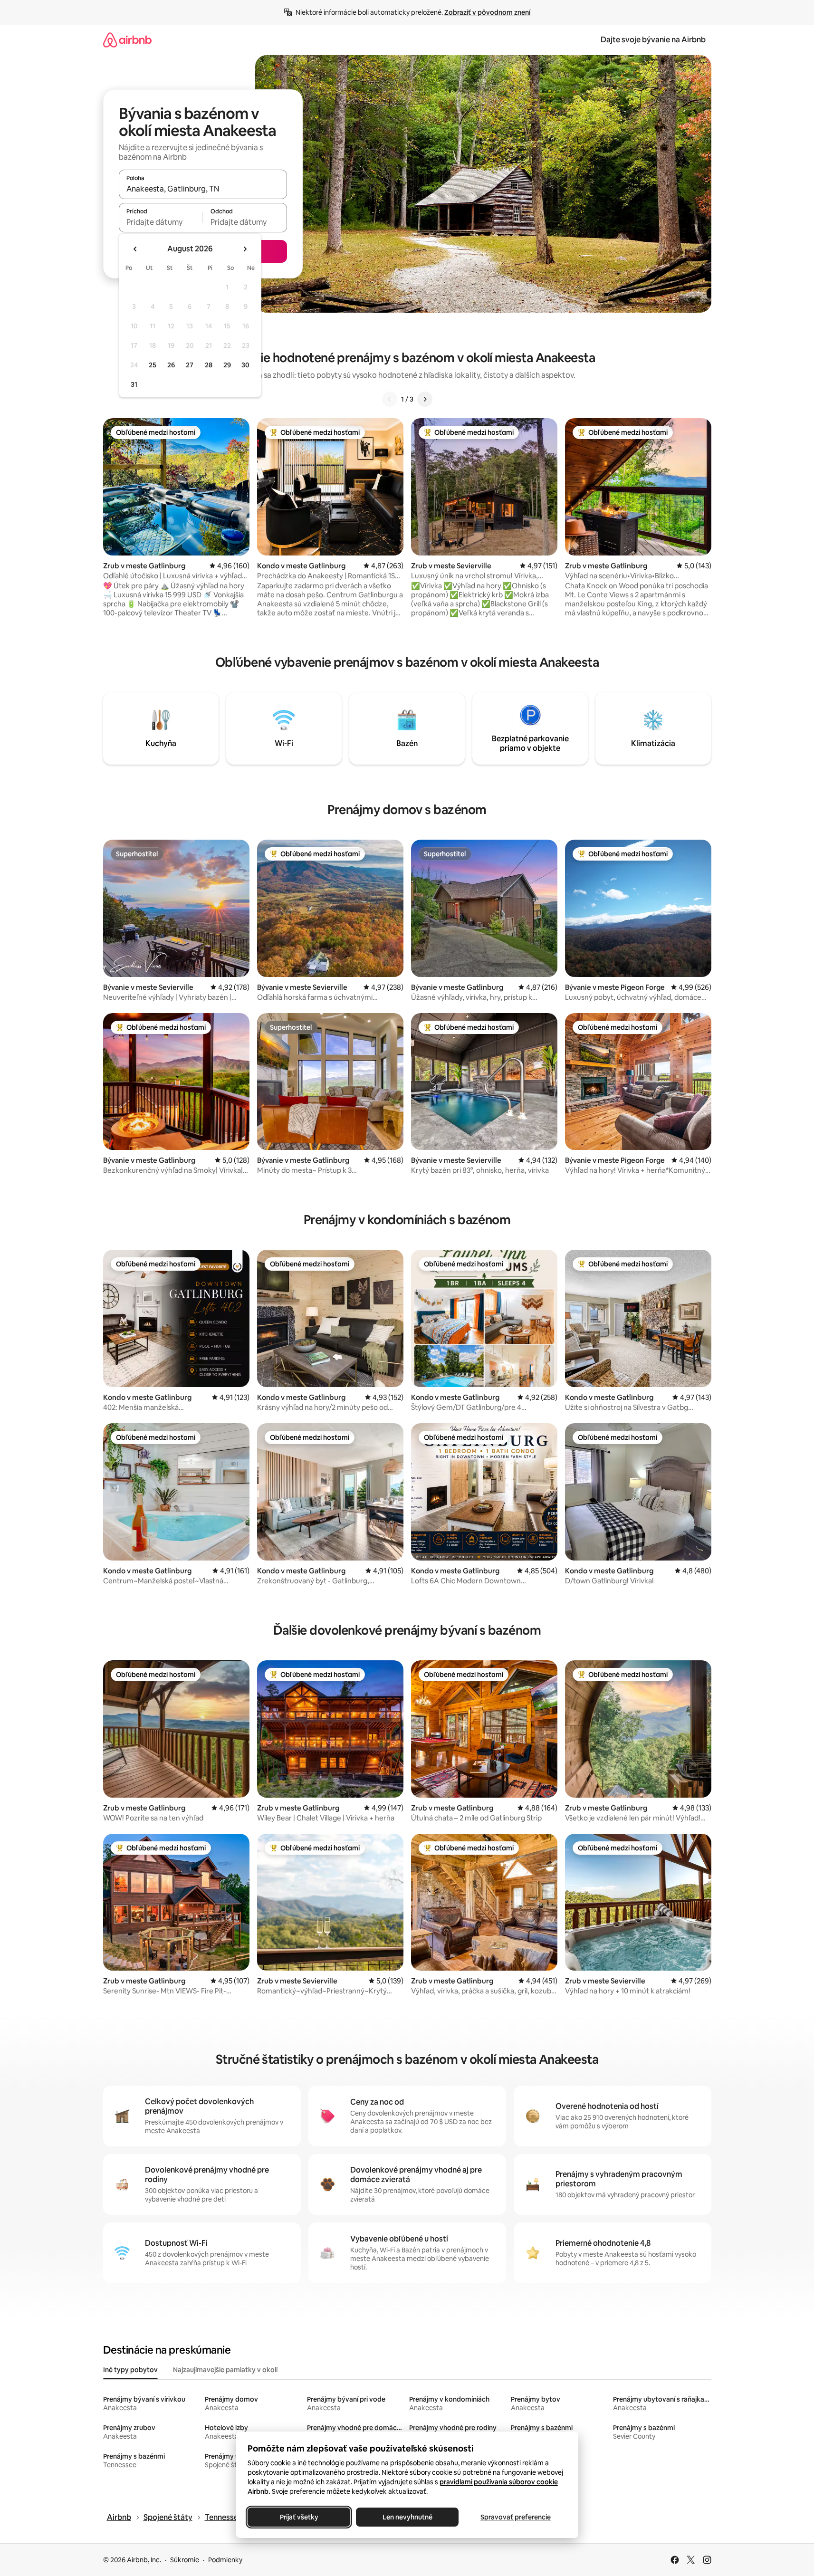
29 (227, 365)
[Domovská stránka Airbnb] (127, 40)
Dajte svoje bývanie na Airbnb (653, 40)
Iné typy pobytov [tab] (130, 2370)
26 (171, 365)
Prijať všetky (299, 2517)
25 (153, 365)
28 (209, 365)
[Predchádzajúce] (390, 399)
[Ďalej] (425, 399)
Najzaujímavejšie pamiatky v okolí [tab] (225, 2370)
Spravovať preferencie (516, 2517)
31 (134, 384)
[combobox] (203, 189)
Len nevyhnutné (407, 2517)
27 (190, 365)
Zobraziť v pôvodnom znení (487, 12)
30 (245, 365)
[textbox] (161, 222)
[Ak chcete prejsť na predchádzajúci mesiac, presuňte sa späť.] (135, 249)
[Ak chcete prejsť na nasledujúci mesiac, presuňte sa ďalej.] (245, 249)
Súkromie (185, 2560)
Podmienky (225, 2560)
